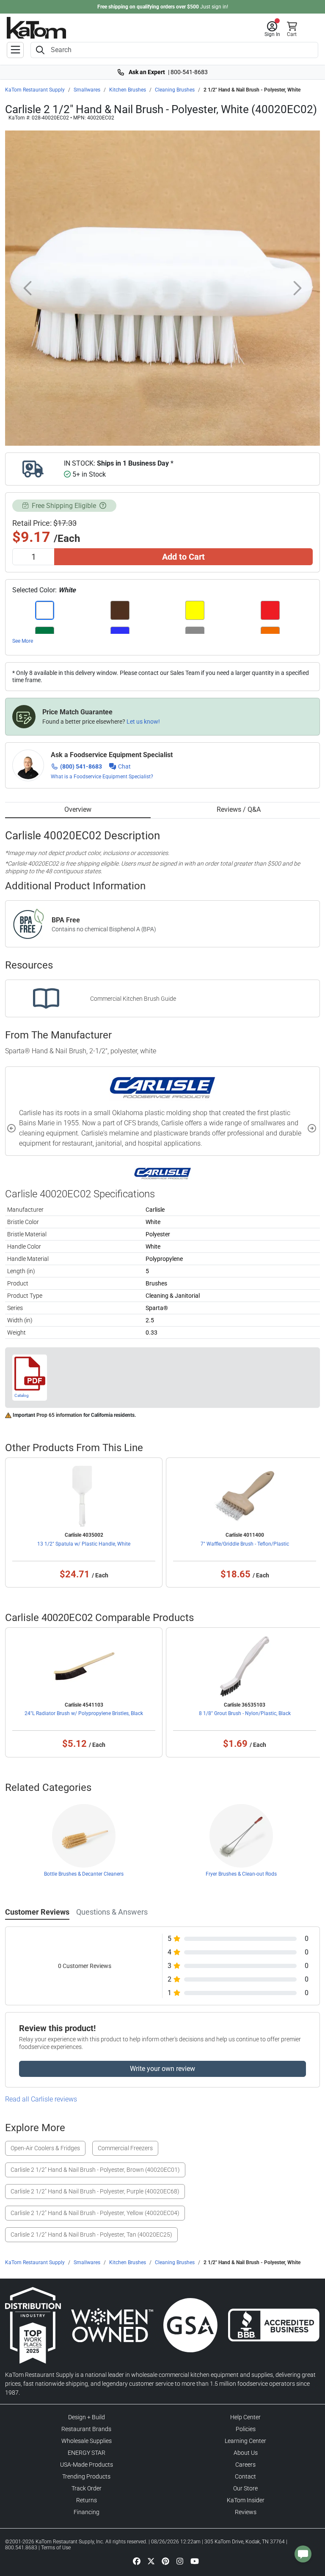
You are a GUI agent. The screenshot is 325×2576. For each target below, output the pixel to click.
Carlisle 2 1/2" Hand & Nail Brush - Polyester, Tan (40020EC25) (91, 2235)
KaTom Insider (246, 2500)
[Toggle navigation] (15, 50)
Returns (87, 2500)
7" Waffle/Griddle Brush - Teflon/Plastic (245, 1544)
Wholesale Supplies (87, 2441)
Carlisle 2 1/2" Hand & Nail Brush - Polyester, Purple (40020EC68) (95, 2191)
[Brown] (120, 610)
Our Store (245, 2488)
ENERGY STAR (87, 2453)
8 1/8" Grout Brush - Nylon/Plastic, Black (245, 1713)
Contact (245, 2476)
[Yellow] (195, 610)
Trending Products (86, 2476)
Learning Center (245, 2441)
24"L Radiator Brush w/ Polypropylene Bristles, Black (84, 1713)
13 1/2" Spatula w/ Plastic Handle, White (84, 1544)
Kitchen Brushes (128, 90)
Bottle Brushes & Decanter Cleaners (84, 1874)
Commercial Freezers (125, 2148)
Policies (246, 2429)
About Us (246, 2453)
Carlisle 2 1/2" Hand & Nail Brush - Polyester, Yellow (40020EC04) (95, 2213)
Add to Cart (183, 557)
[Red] (270, 610)
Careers (245, 2465)
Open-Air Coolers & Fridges (45, 2148)
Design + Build (87, 2417)
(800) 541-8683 (81, 766)
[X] (151, 2561)
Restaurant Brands (86, 2429)
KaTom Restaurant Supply (35, 90)
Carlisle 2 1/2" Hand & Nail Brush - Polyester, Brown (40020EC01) (95, 2170)
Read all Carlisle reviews (41, 2099)
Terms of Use (56, 2548)
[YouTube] (195, 2561)
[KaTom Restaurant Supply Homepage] (36, 28)
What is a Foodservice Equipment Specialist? (102, 777)
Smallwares (87, 90)
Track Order (87, 2488)
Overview (78, 809)
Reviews (246, 2512)
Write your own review (162, 2069)
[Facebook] (137, 2561)
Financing (87, 2512)
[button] (272, 29)
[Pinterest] (165, 2561)
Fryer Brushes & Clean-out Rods (241, 1874)
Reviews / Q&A (239, 809)
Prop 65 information (59, 1415)
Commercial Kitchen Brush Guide (133, 999)
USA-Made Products (87, 2465)
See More (23, 641)
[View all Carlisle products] (163, 1173)
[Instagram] (180, 2561)
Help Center (245, 2417)
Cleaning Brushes (175, 90)
